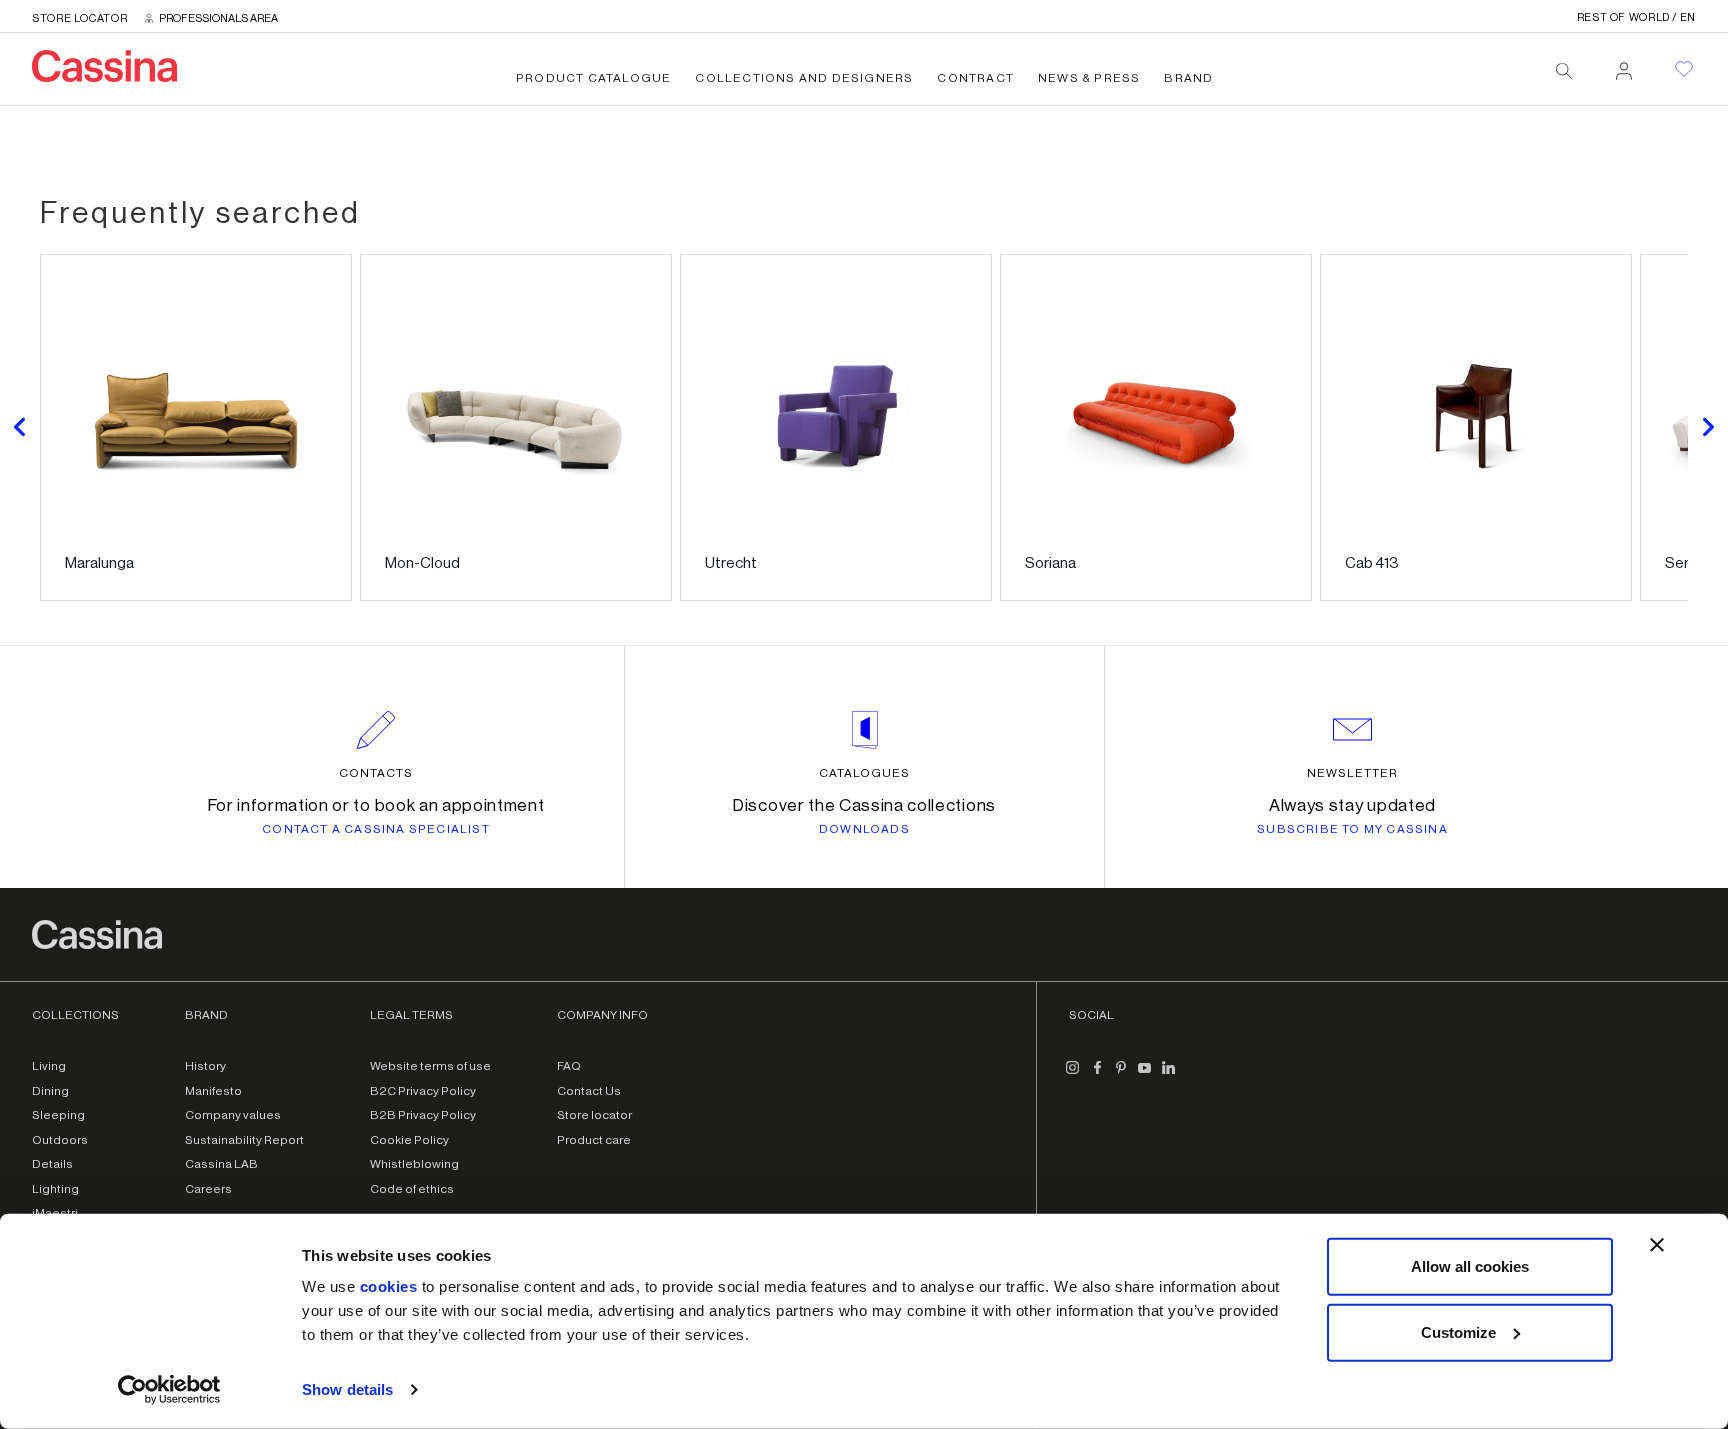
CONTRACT (975, 78)
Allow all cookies (1470, 1266)
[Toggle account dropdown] (1624, 65)
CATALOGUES (864, 773)
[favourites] (1684, 69)
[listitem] (196, 427)
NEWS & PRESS (1089, 78)
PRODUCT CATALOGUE (593, 78)
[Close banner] (1657, 1245)
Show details (347, 1389)
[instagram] (1073, 1076)
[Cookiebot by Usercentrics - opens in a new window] (169, 1390)
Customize (1458, 1331)
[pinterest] (1121, 1076)
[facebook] (1097, 1076)
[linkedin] (1169, 1076)
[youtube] (1145, 1076)
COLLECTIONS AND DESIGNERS (804, 78)
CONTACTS (376, 773)
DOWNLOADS (864, 829)
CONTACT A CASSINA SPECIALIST (376, 829)
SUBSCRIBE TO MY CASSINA (1352, 829)
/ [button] (1636, 17)
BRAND (1188, 78)
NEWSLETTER (1352, 773)
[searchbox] (1564, 71)
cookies (389, 1286)
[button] (20, 427)
